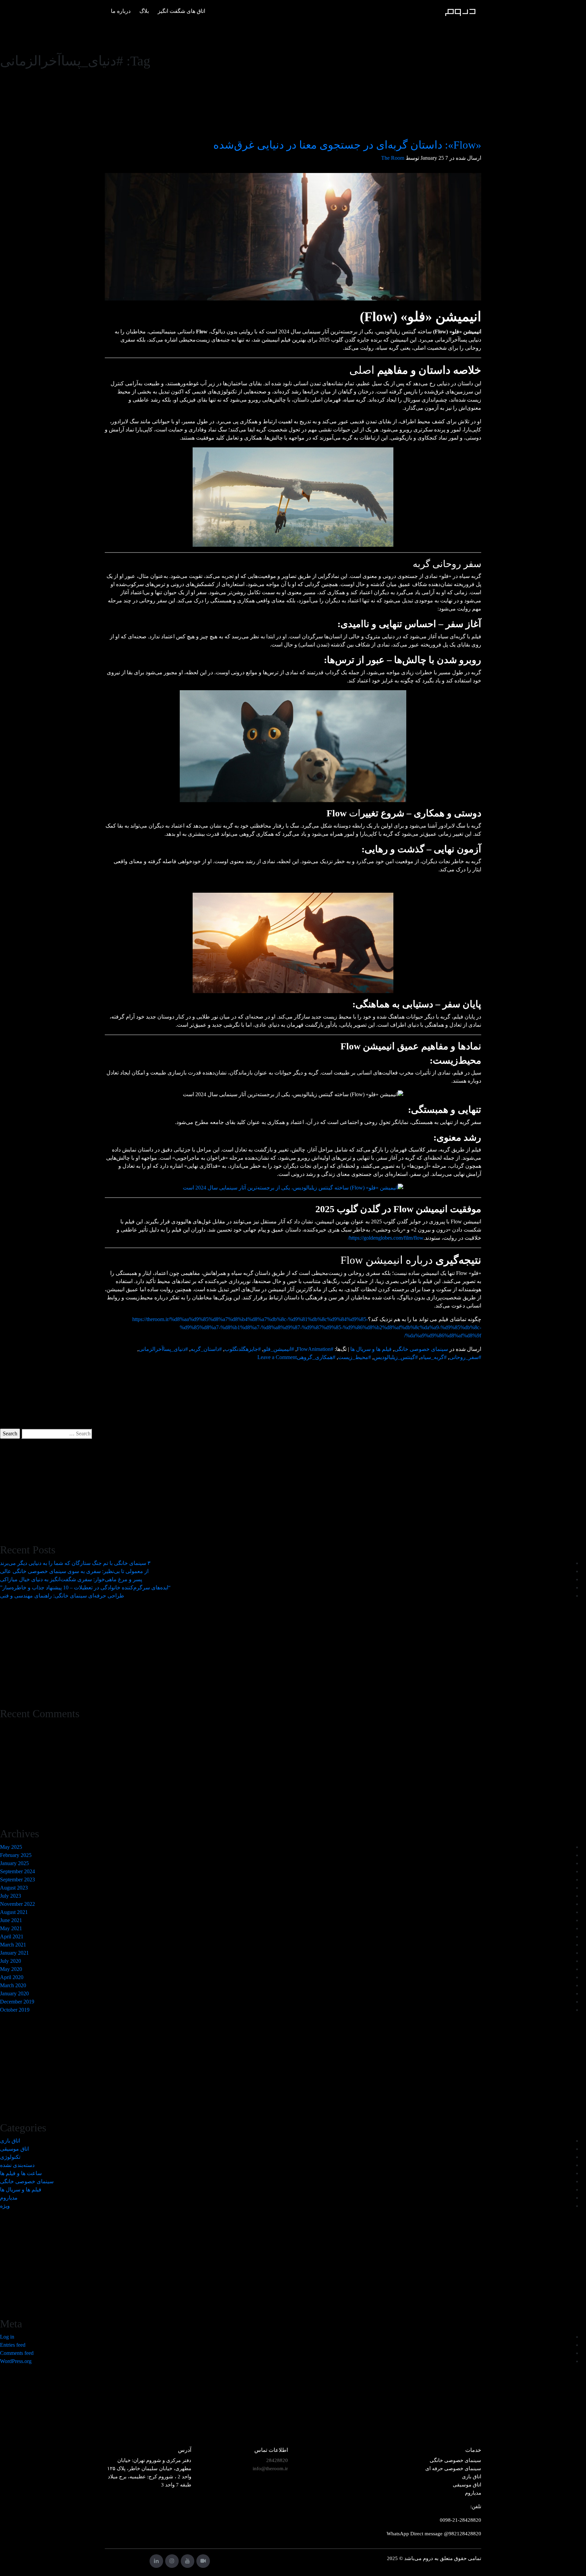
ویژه (5, 2206)
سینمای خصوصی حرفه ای (453, 2468)
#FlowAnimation (315, 1349)
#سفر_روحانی (465, 1357)
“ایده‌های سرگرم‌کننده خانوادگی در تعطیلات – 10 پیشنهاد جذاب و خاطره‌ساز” (85, 1587)
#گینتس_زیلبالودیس (396, 1357)
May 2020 (11, 1969)
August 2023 (14, 1888)
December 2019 (17, 2002)
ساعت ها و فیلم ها (21, 2173)
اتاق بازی (10, 2141)
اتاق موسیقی (14, 2149)
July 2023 (11, 1896)
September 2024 (17, 1871)
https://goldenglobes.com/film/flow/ (386, 1238)
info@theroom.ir (270, 2468)
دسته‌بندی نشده (17, 2165)
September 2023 (17, 1880)
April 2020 (12, 1977)
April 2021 (12, 1936)
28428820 (277, 2460)
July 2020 (11, 1961)
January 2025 (14, 1863)
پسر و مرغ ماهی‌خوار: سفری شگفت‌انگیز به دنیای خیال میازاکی (71, 1579)
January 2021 (14, 1953)
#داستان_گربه (206, 1349)
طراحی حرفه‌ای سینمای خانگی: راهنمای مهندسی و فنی (62, 1596)
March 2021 (13, 1945)
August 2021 (14, 1912)
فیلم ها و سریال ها (371, 1349)
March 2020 (13, 1985)
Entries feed (13, 2345)
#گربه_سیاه (434, 1357)
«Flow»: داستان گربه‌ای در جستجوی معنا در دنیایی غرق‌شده (347, 145)
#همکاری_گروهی (316, 1357)
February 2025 (16, 1855)
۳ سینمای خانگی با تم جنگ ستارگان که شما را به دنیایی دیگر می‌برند (75, 1563)
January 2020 (14, 1993)
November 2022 (17, 1904)
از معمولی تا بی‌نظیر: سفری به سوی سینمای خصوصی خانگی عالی (74, 1571)
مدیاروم (9, 2198)
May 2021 (11, 1928)
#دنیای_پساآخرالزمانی (163, 1349)
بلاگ (144, 11)
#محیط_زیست (355, 1357)
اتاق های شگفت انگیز (181, 11)
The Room (393, 158)
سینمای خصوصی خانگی (421, 1349)
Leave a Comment (277, 1357)
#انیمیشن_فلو (279, 1349)
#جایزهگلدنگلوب (243, 1349)
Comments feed (17, 2353)
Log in (7, 2337)
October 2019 (15, 2010)
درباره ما (121, 11)
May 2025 (11, 1847)
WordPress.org (16, 2361)
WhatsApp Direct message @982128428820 (434, 2534)
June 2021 (11, 1920)
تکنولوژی (10, 2157)
